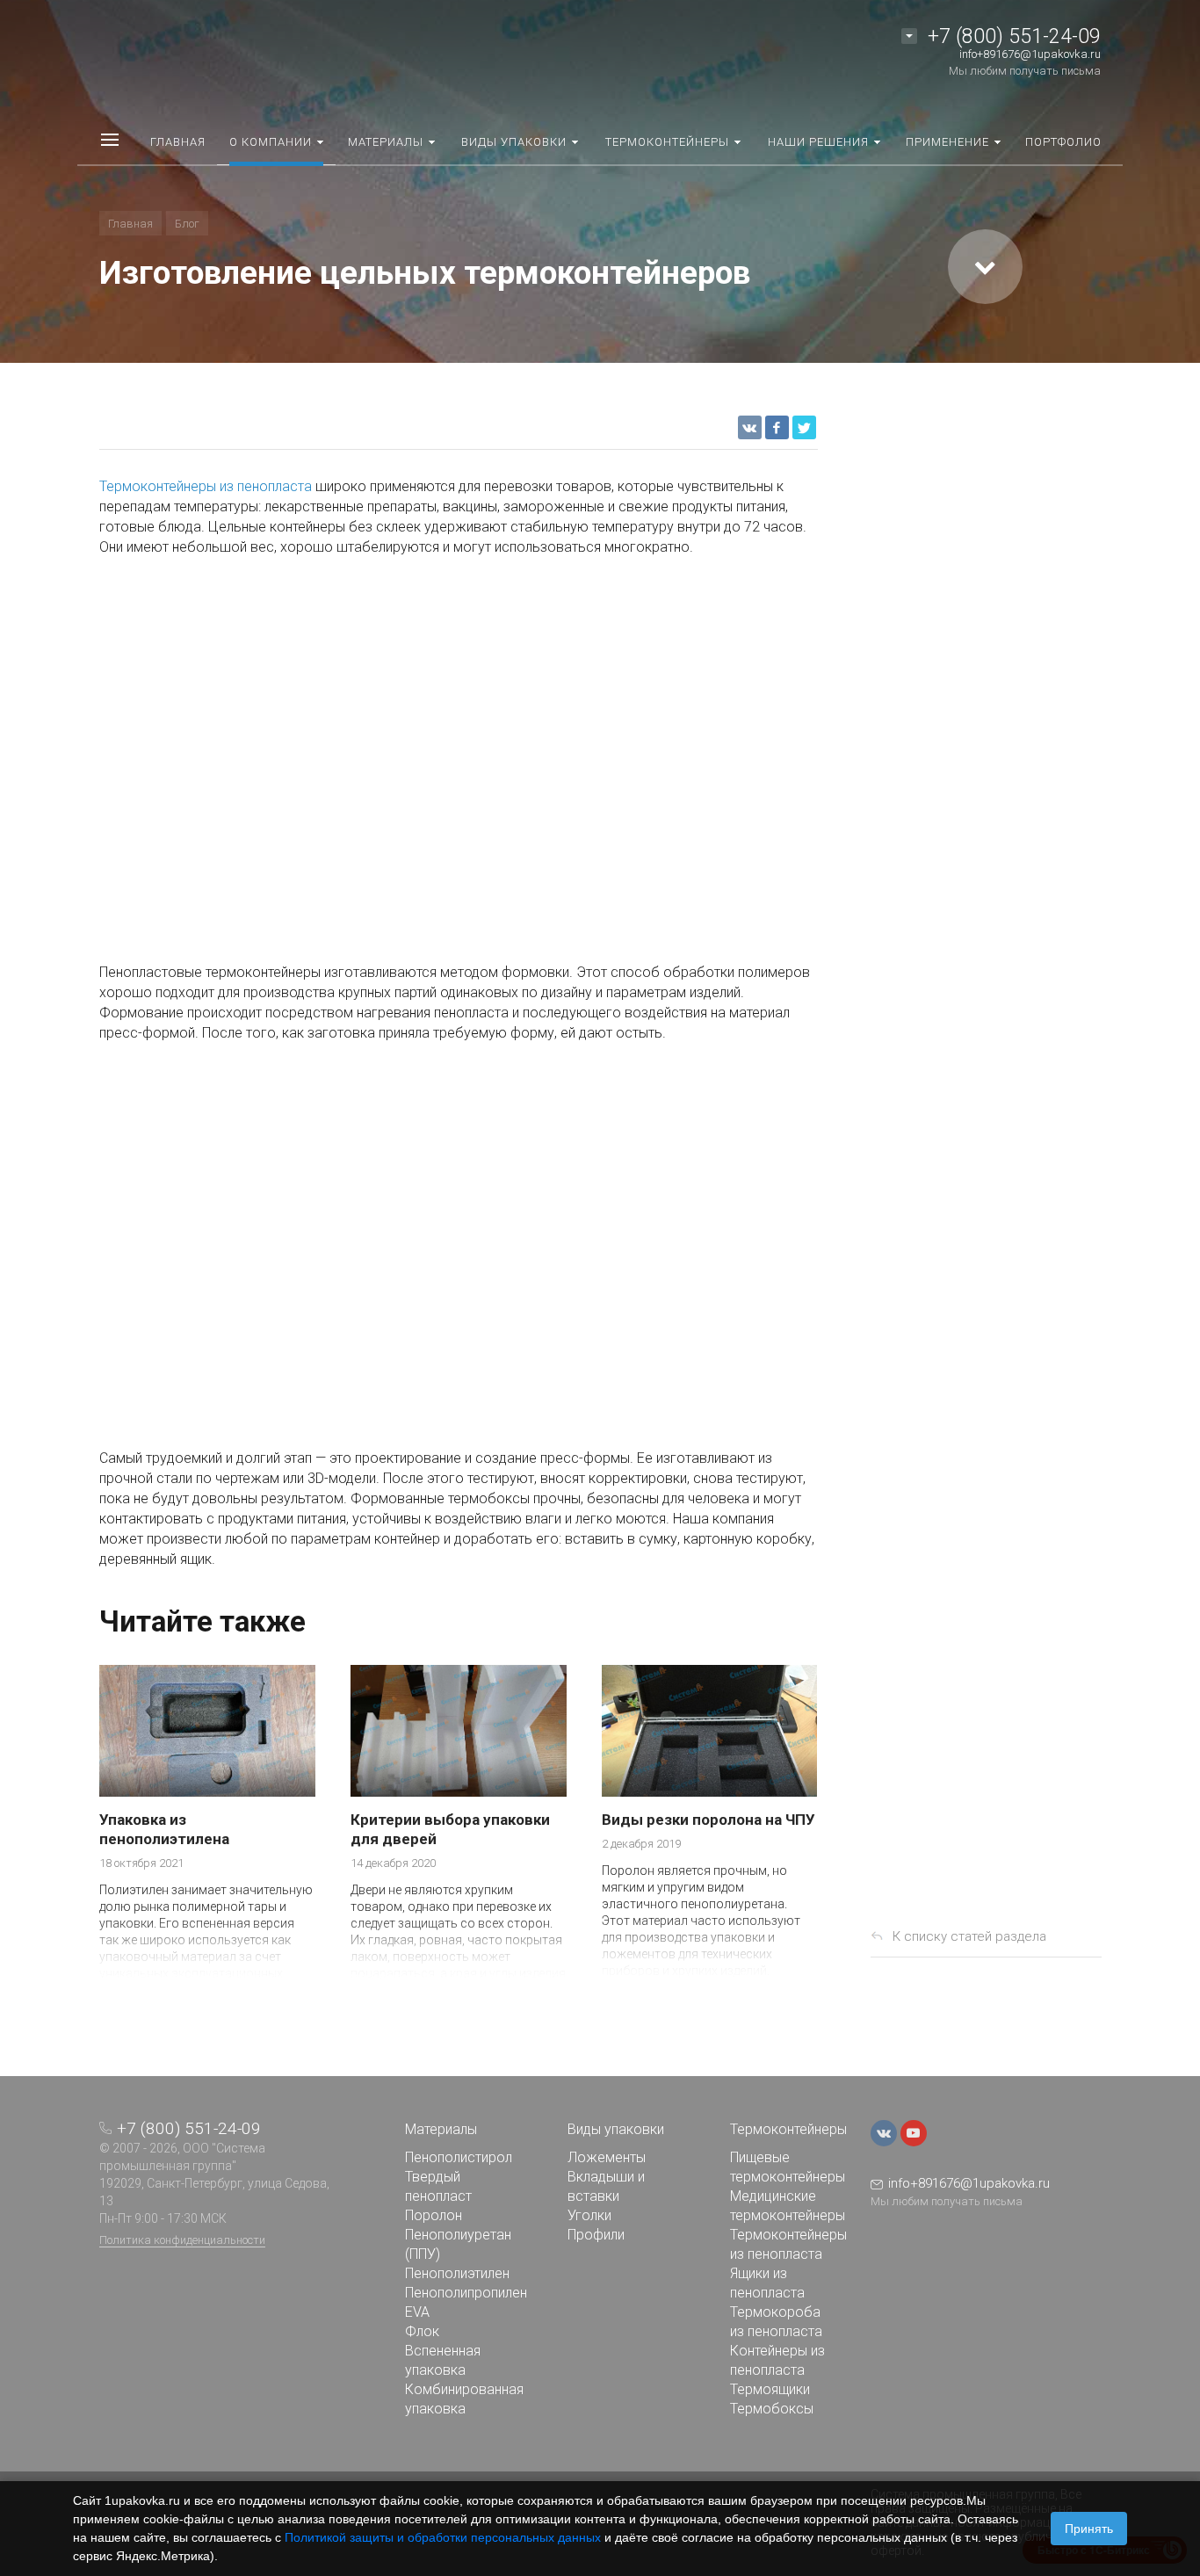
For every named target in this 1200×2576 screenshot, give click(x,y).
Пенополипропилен (466, 2293)
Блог (187, 224)
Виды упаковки (616, 2129)
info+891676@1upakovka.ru (1030, 54)
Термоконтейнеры (788, 2129)
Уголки (589, 2215)
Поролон (434, 2215)
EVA (417, 2312)
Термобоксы (772, 2409)
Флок (422, 2331)
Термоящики (770, 2389)
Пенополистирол (459, 2157)
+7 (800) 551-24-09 (1014, 36)
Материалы (441, 2129)
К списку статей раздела (969, 1936)
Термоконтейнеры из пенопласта (206, 486)
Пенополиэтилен (457, 2273)
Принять (1089, 2529)
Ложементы (607, 2157)
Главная (130, 224)
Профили (596, 2235)
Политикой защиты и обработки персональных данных (443, 2537)
